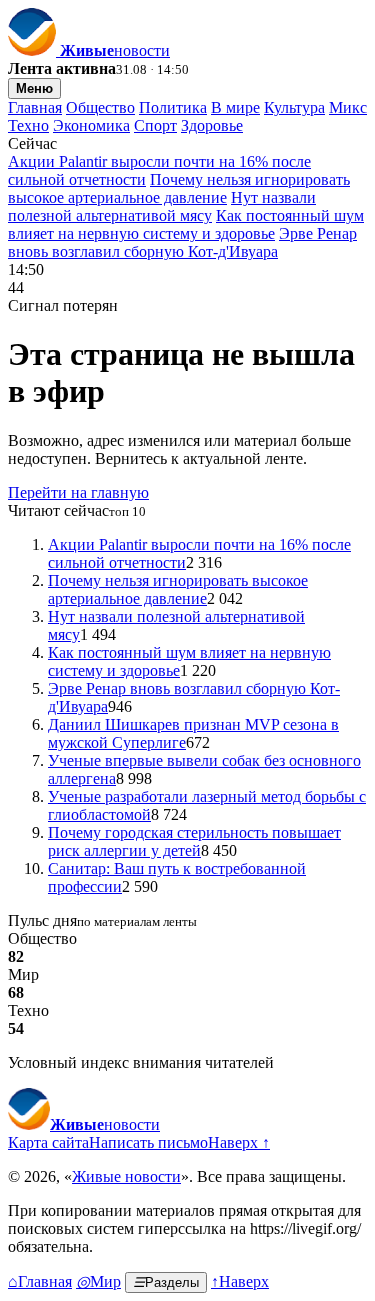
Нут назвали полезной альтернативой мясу (162, 206)
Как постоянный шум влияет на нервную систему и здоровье (186, 224)
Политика (173, 107)
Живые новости (126, 1176)
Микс (348, 107)
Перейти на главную (78, 492)
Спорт (155, 125)
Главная (35, 107)
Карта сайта (48, 1142)
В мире (235, 107)
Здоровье (212, 125)
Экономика (91, 125)
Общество (100, 107)
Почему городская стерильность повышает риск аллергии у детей (194, 841)
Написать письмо (148, 1142)
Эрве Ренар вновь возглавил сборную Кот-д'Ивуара (182, 242)
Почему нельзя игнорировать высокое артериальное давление (179, 188)
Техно (28, 125)
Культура (294, 107)
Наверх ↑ (239, 1142)
